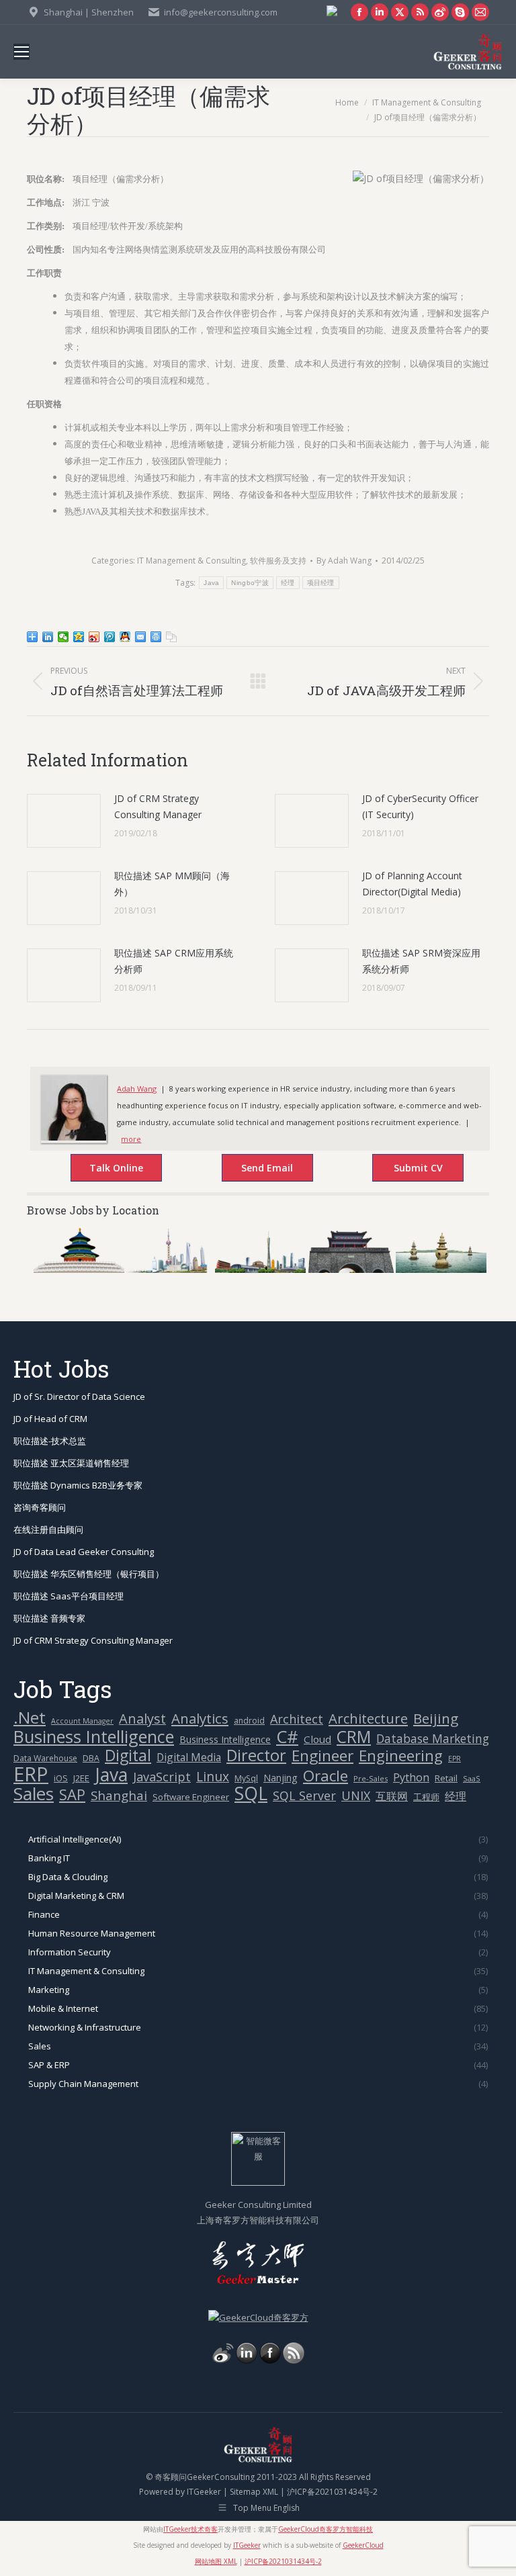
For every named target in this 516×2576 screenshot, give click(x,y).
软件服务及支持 (278, 561)
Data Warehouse (45, 1758)
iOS (61, 1778)
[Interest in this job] (253, 1169)
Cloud (317, 1739)
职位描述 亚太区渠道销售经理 (71, 1463)
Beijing (436, 1719)
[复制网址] (172, 637)
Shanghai (119, 1795)
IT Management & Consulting (191, 561)
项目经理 (321, 583)
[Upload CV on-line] (404, 1169)
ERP (31, 1774)
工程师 (426, 1797)
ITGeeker (204, 2492)
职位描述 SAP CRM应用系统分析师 (174, 961)
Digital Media (189, 1757)
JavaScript (162, 1777)
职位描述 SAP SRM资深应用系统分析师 (421, 961)
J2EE (81, 1778)
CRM (354, 1737)
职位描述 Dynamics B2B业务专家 (78, 1485)
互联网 (392, 1796)
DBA (91, 1758)
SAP (72, 1794)
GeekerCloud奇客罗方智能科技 (326, 2529)
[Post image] (64, 821)
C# (287, 1737)
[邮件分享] (141, 637)
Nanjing (281, 1778)
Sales (34, 1794)
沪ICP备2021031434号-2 (332, 2492)
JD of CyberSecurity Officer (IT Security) (420, 806)
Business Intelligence (94, 1737)
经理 (288, 583)
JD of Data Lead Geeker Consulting (84, 1552)
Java (211, 583)
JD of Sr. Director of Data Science (79, 1396)
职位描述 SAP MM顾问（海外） (172, 884)
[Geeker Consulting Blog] (223, 2360)
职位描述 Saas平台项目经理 (69, 1596)
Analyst (142, 1719)
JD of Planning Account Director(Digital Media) (412, 884)
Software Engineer (191, 1797)
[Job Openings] (294, 2360)
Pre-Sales (371, 1778)
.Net (30, 1717)
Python (411, 1777)
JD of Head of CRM (50, 1419)
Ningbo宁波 (250, 583)
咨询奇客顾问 (40, 1507)
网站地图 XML (216, 2561)
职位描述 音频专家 (49, 1618)
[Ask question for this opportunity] (102, 1169)
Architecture (368, 1719)
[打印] (156, 637)
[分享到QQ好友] (125, 637)
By (344, 561)
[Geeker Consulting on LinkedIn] (247, 2360)
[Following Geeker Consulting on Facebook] (270, 2360)
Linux (213, 1777)
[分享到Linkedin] (48, 637)
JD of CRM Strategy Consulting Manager (158, 806)
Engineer (322, 1756)
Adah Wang (137, 1089)
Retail (446, 1778)
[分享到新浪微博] (94, 637)
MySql (246, 1778)
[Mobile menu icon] (21, 52)
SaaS (472, 1778)
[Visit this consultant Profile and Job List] (74, 1138)
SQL (251, 1794)
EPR (455, 1759)
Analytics (200, 1719)
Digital (128, 1756)
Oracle (326, 1776)
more (131, 1139)
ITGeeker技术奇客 (190, 2529)
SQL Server (304, 1796)
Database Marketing (433, 1739)
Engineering (401, 1756)
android (249, 1721)
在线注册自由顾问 (48, 1529)
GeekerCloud (363, 2545)
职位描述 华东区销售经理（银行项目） (89, 1574)
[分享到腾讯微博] (110, 637)
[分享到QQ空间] (79, 637)
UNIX (356, 1796)
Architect (297, 1719)
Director (256, 1756)
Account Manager (82, 1721)
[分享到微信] (63, 637)
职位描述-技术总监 (50, 1441)
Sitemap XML (254, 2492)
